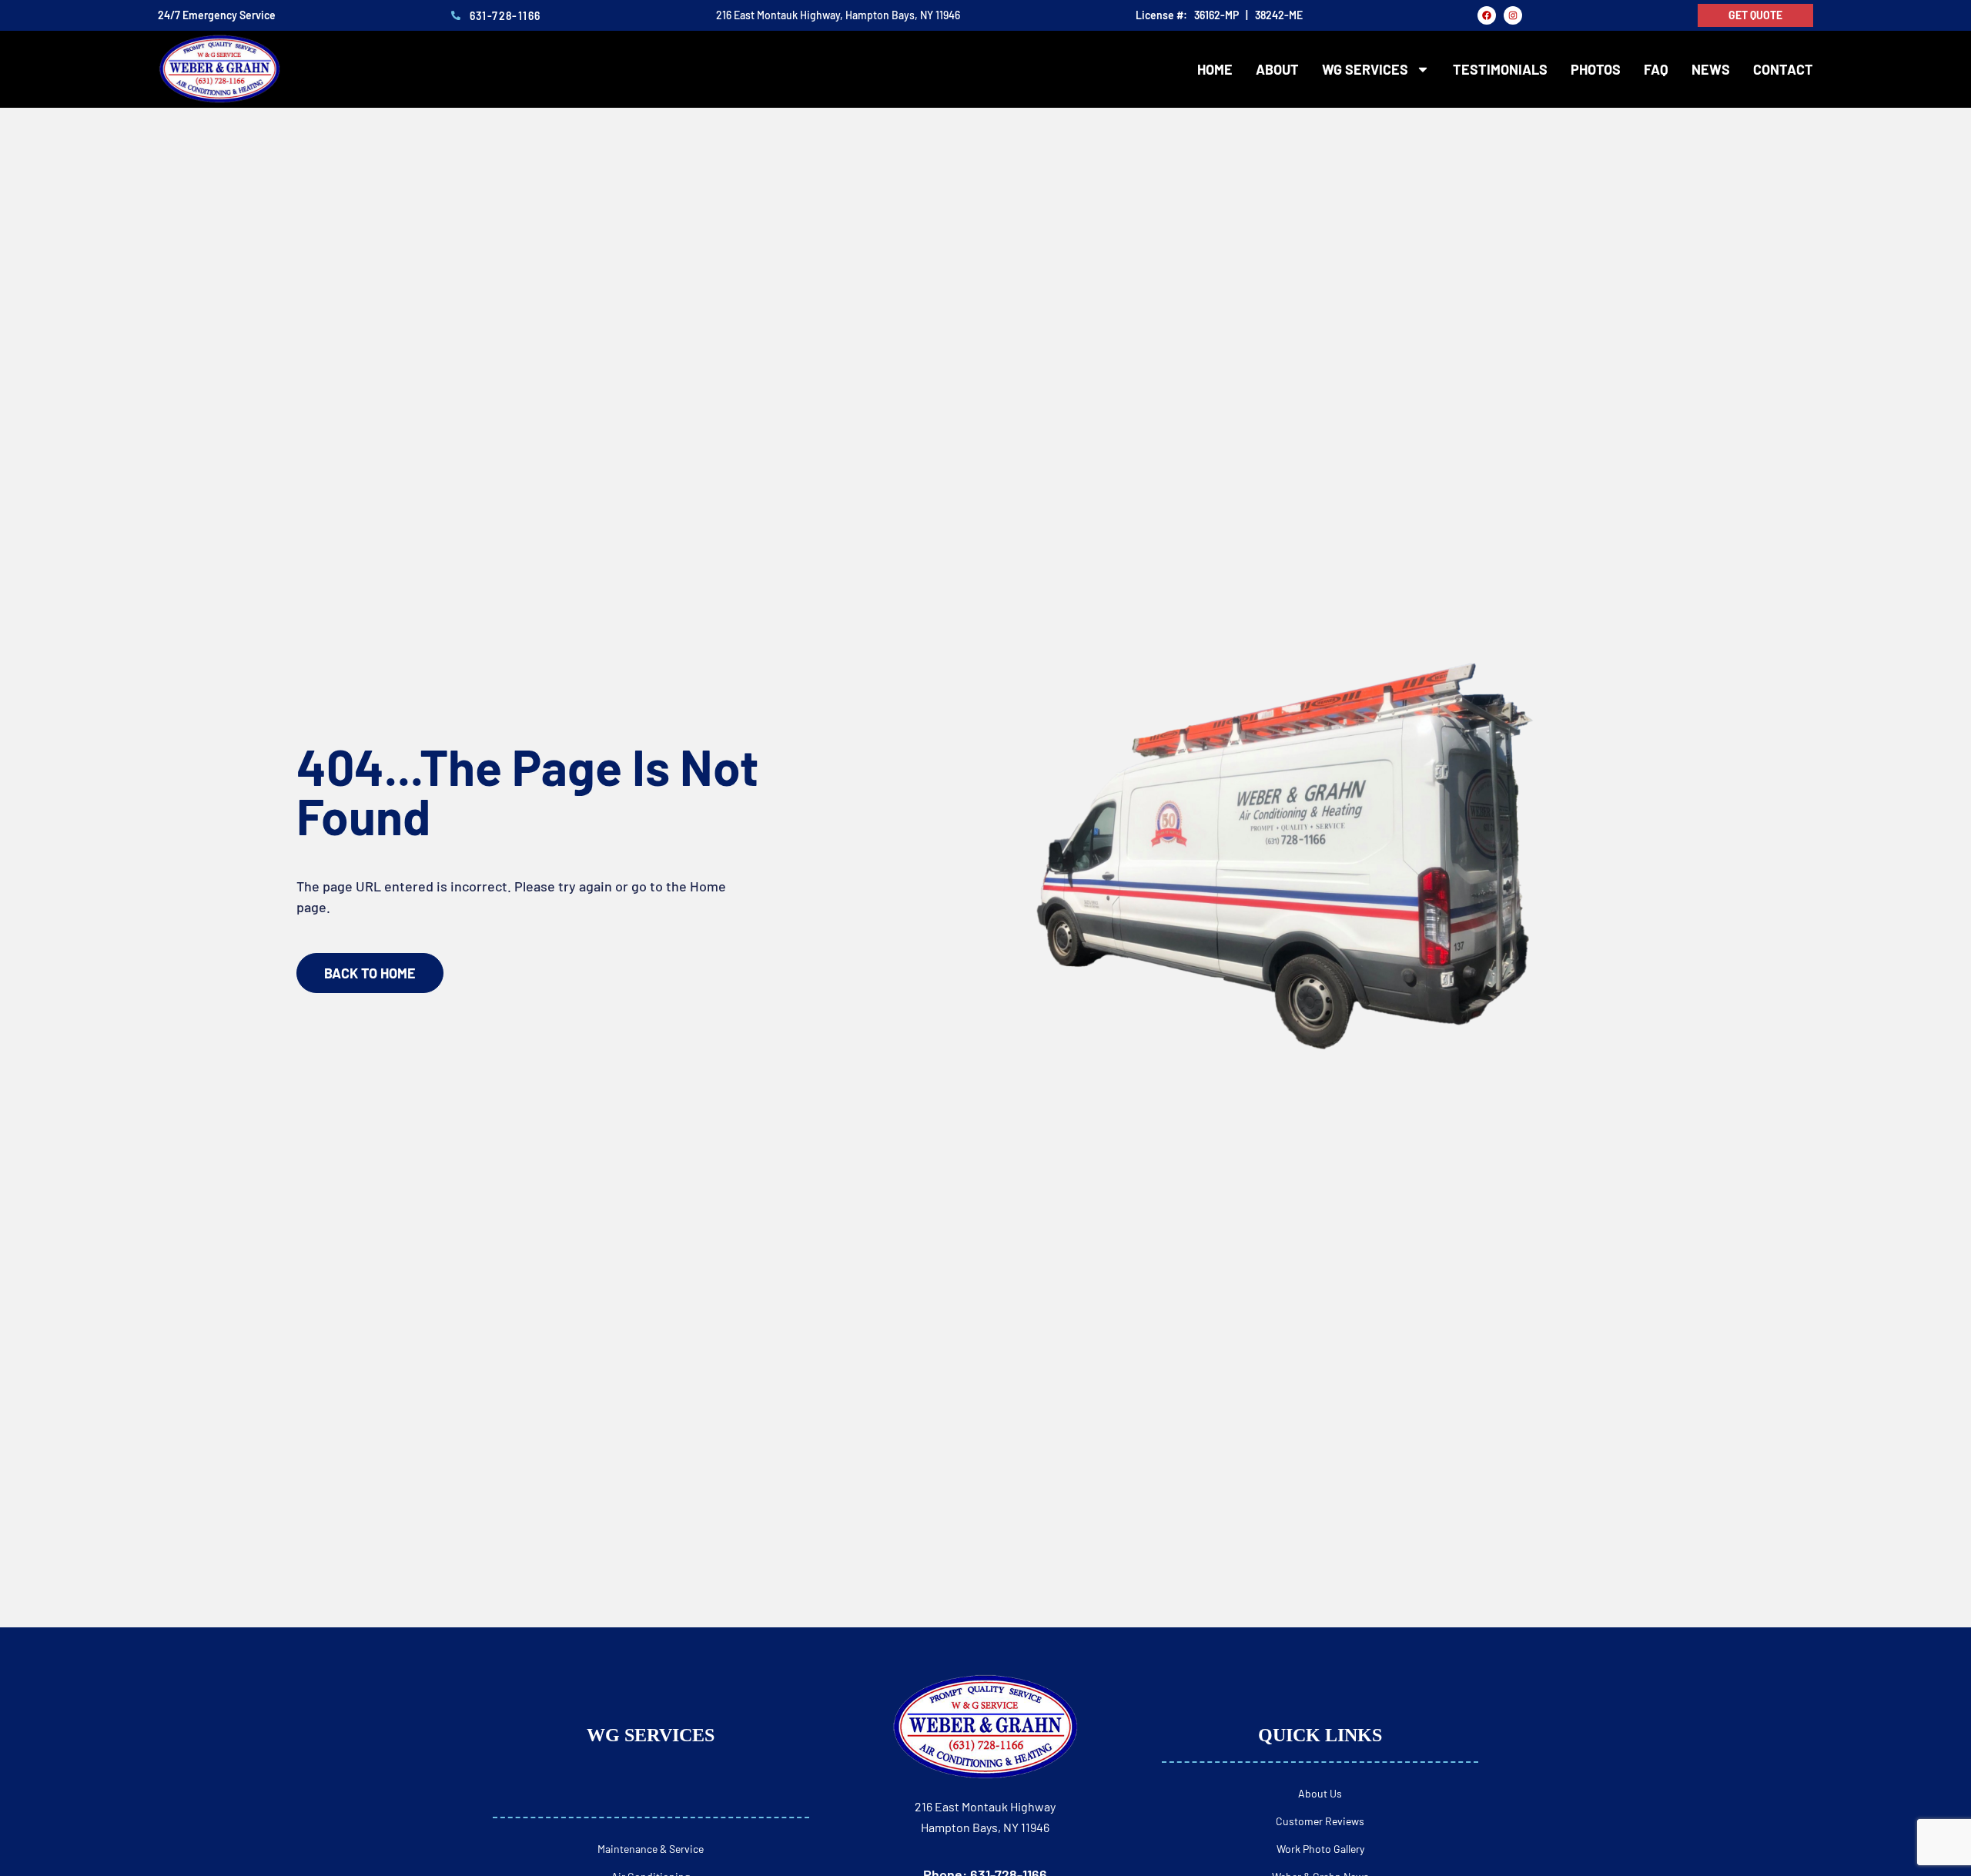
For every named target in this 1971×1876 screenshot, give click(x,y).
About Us (1320, 1793)
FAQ (1656, 69)
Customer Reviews (1320, 1821)
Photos (1596, 69)
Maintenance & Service (651, 1849)
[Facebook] (1487, 15)
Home (1215, 69)
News (1711, 69)
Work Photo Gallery (1320, 1849)
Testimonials (1500, 69)
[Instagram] (1513, 15)
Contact (1783, 69)
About (1277, 69)
